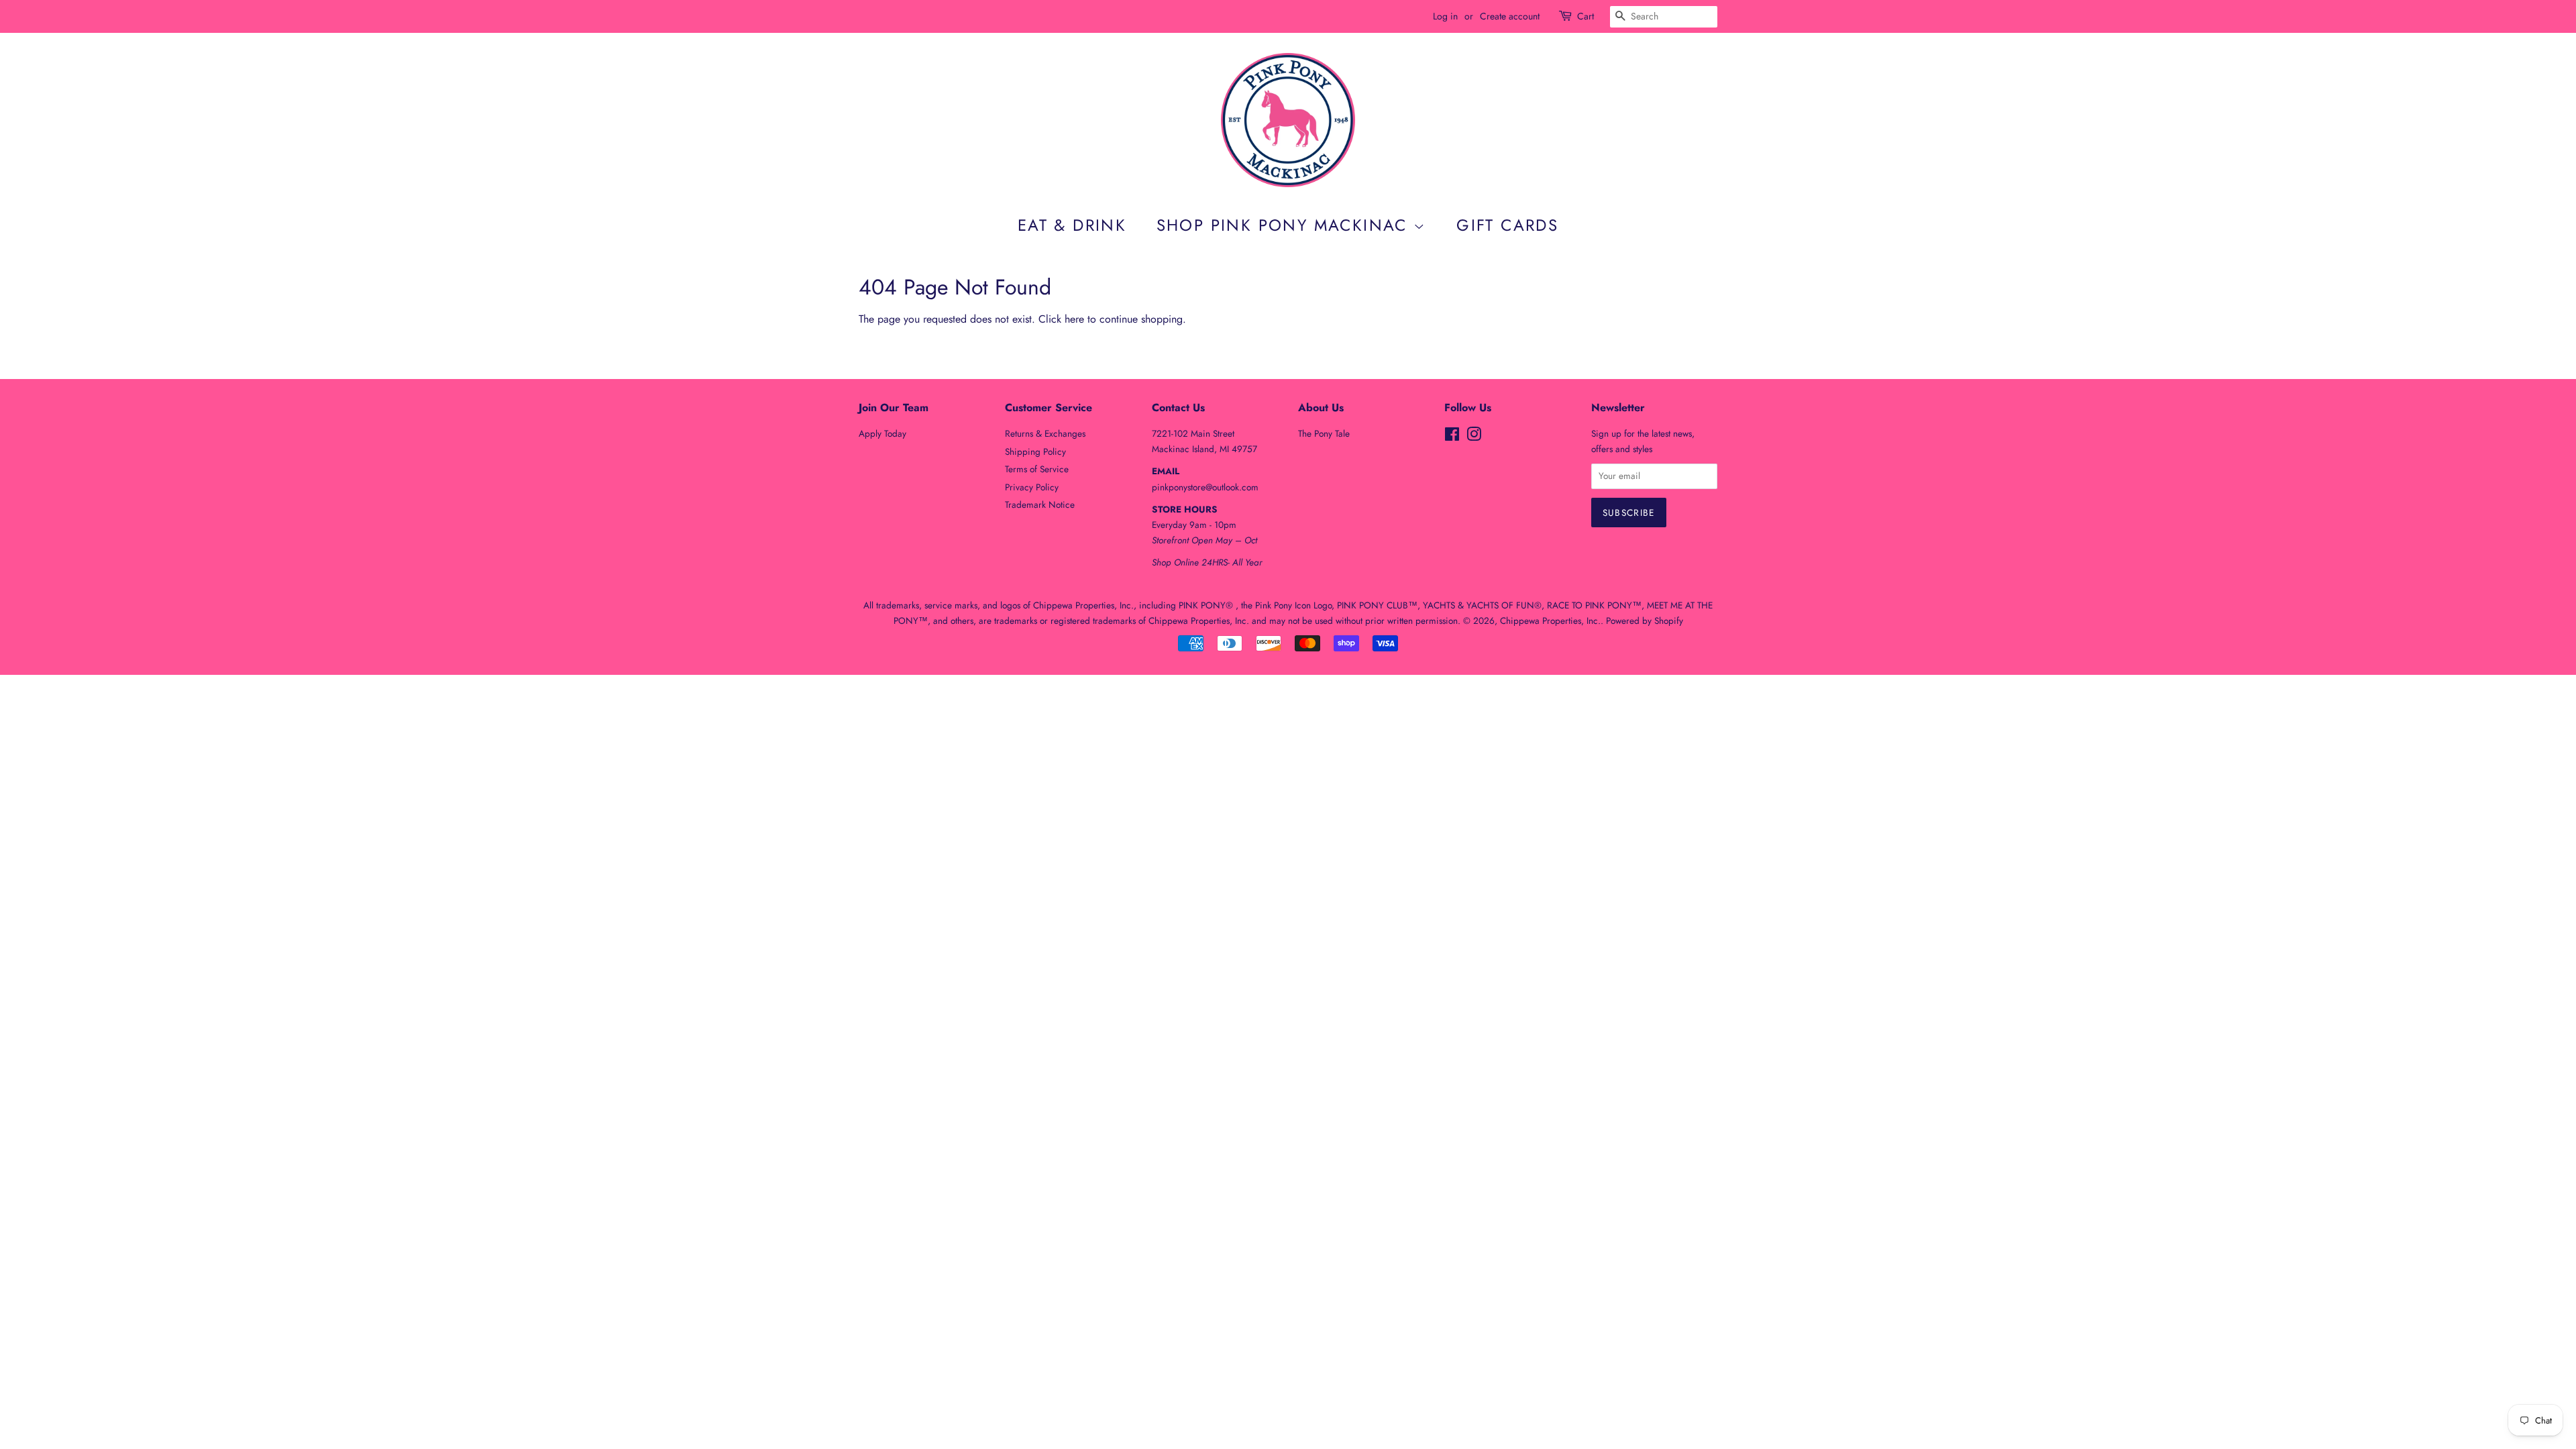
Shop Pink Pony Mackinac (1285, 225)
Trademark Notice (1040, 504)
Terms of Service (1037, 469)
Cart (1586, 16)
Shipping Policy (1035, 451)
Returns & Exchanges (1045, 433)
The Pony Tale (1324, 433)
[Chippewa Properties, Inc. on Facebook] (1452, 437)
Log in (1445, 16)
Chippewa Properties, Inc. (1550, 621)
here (1074, 319)
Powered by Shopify (1645, 621)
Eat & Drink (1072, 225)
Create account (1510, 16)
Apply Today (882, 433)
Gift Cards (1507, 225)
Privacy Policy (1032, 487)
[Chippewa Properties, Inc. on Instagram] (1474, 437)
